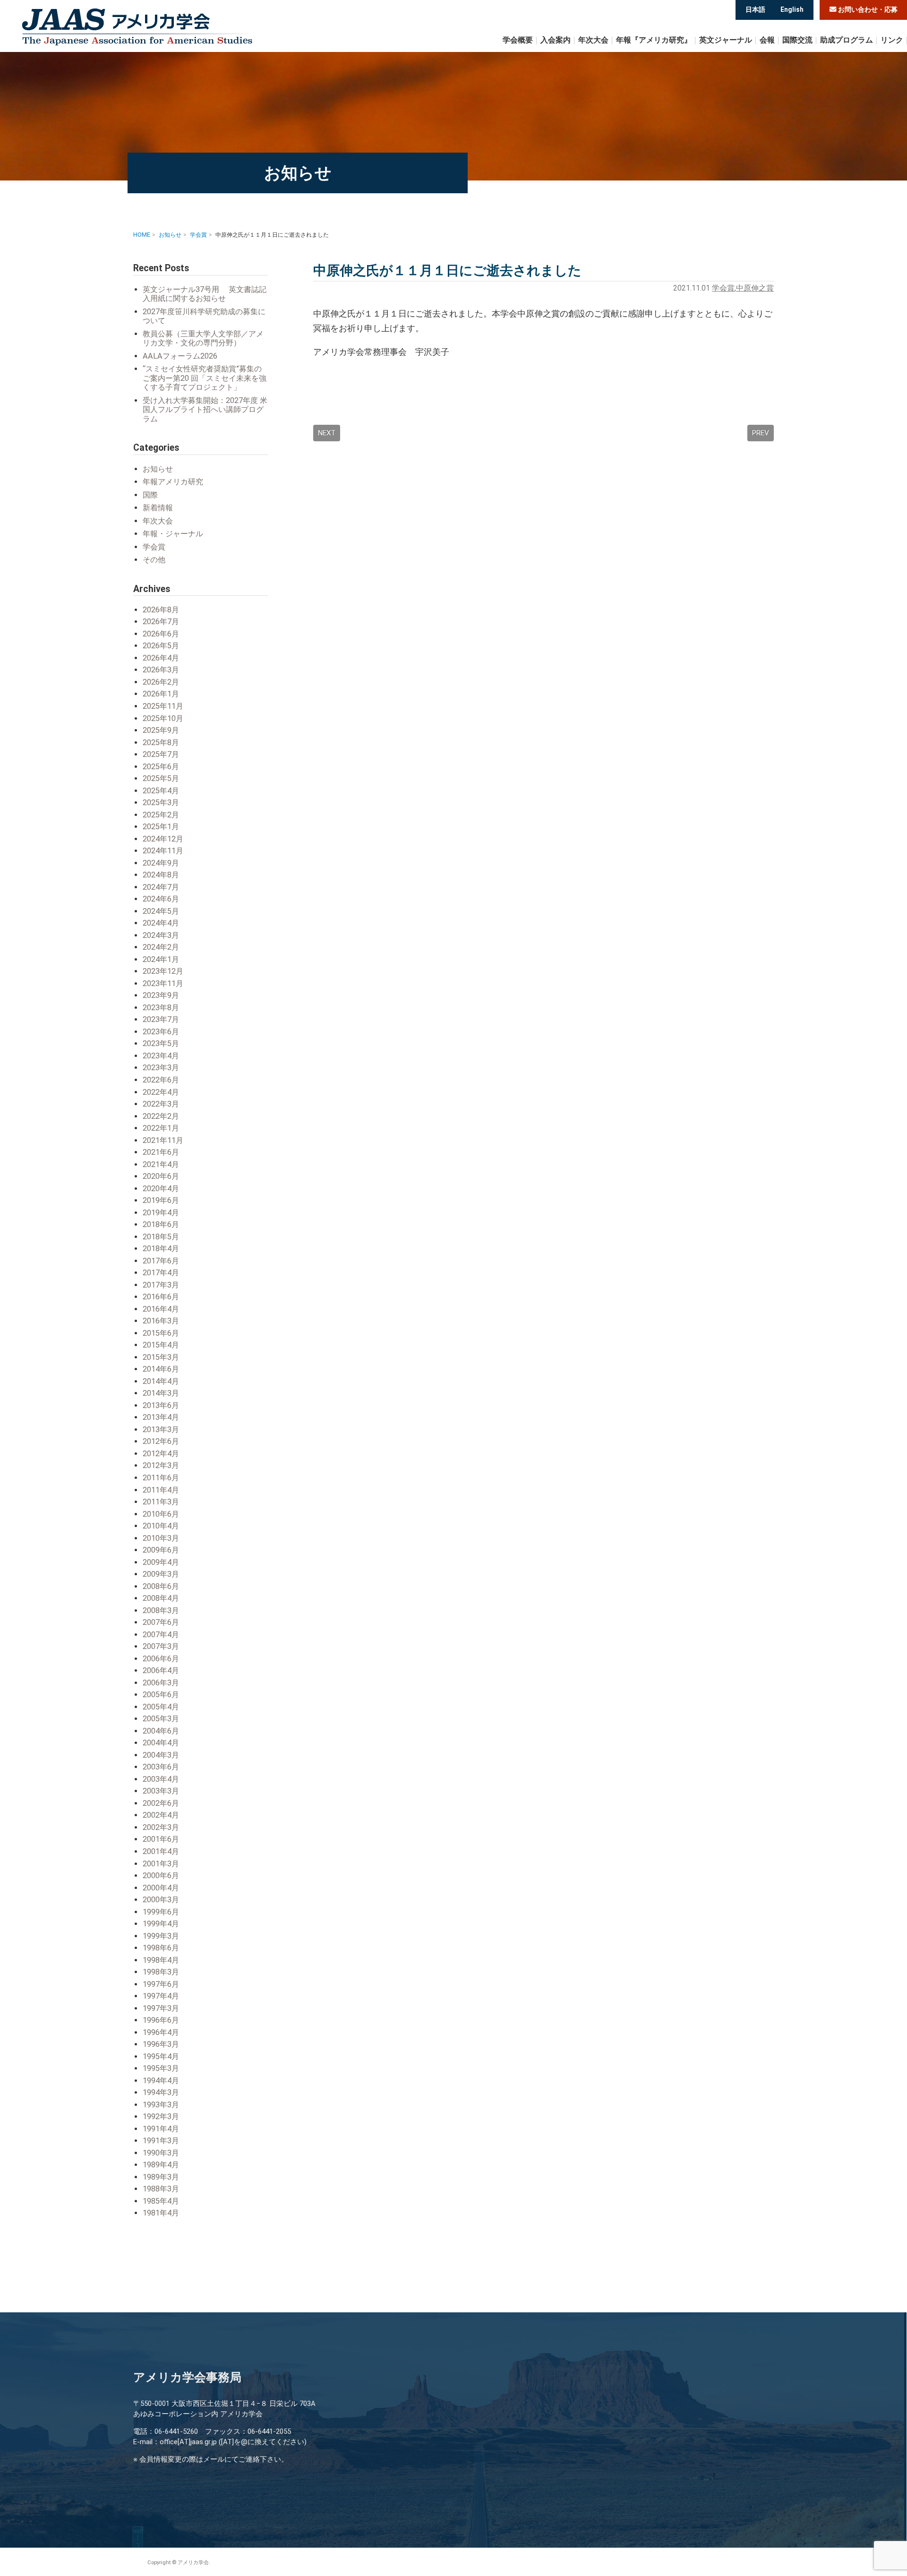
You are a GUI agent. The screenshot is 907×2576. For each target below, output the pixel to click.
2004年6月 (161, 1731)
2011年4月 (161, 1490)
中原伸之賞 (755, 288)
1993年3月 (161, 2105)
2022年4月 (161, 1092)
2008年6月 (161, 1586)
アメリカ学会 (137, 27)
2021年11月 (163, 1140)
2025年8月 (161, 743)
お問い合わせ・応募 (867, 10)
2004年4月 (161, 1743)
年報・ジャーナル (173, 534)
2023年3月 (161, 1068)
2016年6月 (161, 1297)
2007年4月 (161, 1635)
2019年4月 (161, 1213)
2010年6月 (161, 1514)
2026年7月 (161, 622)
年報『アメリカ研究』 (654, 40)
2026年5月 (161, 646)
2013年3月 (161, 1430)
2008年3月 (161, 1610)
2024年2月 (161, 947)
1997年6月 (161, 1984)
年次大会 (593, 40)
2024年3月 (161, 935)
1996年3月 (161, 2044)
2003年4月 (161, 1779)
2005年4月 (161, 1707)
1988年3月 (161, 2189)
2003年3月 (161, 1791)
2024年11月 (163, 851)
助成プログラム (847, 40)
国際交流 (797, 40)
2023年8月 (161, 1008)
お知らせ (158, 469)
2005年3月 (161, 1719)
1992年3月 (161, 2117)
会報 (767, 40)
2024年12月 (163, 839)
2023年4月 (161, 1056)
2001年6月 (161, 1839)
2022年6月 (161, 1080)
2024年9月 (161, 863)
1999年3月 (161, 1936)
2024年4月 (161, 923)
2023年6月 (161, 1032)
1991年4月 (161, 2129)
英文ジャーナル (726, 40)
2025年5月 (161, 778)
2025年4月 (161, 791)
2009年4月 (161, 1562)
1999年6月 (161, 1912)
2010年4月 (161, 1526)
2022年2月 (161, 1116)
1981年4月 (161, 2213)
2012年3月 (161, 1465)
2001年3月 (161, 1864)
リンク (892, 40)
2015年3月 (161, 1357)
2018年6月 (161, 1224)
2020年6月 (161, 1176)
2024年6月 (161, 899)
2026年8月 (161, 610)
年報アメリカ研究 (173, 482)
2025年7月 (161, 754)
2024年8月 (161, 875)
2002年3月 (161, 1827)
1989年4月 (161, 2165)
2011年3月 (161, 1502)
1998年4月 (161, 1960)
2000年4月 (161, 1888)
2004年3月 (161, 1755)
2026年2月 (161, 682)
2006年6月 (161, 1659)
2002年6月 (161, 1803)
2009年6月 (161, 1550)
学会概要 (518, 40)
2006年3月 (161, 1683)
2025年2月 (161, 815)
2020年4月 (161, 1189)
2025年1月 (161, 827)
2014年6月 (161, 1369)
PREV (761, 433)
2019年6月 (161, 1200)
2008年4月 (161, 1598)
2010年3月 (161, 1538)
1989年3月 (161, 2177)
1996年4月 (161, 2032)
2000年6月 (161, 1876)
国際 (150, 495)
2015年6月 (161, 1333)
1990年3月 (161, 2153)
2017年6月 (161, 1261)
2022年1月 (161, 1128)
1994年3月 (161, 2092)
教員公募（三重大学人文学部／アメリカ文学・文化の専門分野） (203, 339)
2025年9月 (161, 730)
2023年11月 (163, 983)
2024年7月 (161, 887)
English (792, 9)
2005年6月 (161, 1695)
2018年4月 (161, 1249)
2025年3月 (161, 803)
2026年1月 (161, 694)
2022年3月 (161, 1104)
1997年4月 (161, 1996)
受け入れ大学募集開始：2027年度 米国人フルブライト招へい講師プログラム (205, 410)
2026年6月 (161, 634)
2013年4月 (161, 1417)
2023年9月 (161, 995)
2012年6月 (161, 1441)
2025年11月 (163, 706)
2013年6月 (161, 1405)
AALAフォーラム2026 (180, 356)
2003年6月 (161, 1767)
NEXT (327, 433)
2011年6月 (161, 1478)
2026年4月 (161, 658)
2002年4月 (161, 1815)
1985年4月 (161, 2201)
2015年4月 (161, 1345)
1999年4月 (161, 1924)
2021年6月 (161, 1152)
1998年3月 (161, 1972)
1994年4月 (161, 2081)
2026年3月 (161, 670)
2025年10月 (163, 718)
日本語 (755, 9)
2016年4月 (161, 1309)
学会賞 (723, 288)
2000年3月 (161, 1900)
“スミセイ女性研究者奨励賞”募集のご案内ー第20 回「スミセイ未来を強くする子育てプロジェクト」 (205, 378)
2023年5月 (161, 1043)
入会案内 (556, 40)
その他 (154, 560)
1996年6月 (161, 2020)
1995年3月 (161, 2068)
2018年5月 (161, 1237)
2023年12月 (163, 971)
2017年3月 (161, 1285)
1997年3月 (161, 2008)
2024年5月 (161, 911)
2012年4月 (161, 1454)
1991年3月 (161, 2141)
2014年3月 (161, 1393)
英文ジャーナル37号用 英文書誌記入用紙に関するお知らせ (205, 294)
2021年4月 (161, 1164)
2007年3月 (161, 1646)
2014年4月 (161, 1381)
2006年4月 (161, 1670)
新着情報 (158, 508)
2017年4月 (161, 1273)
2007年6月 (161, 1622)
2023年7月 (161, 1019)
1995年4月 (161, 2057)
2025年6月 (161, 767)
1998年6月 (161, 1948)
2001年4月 (161, 1851)
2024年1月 (161, 959)
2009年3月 (161, 1574)
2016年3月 (161, 1321)
